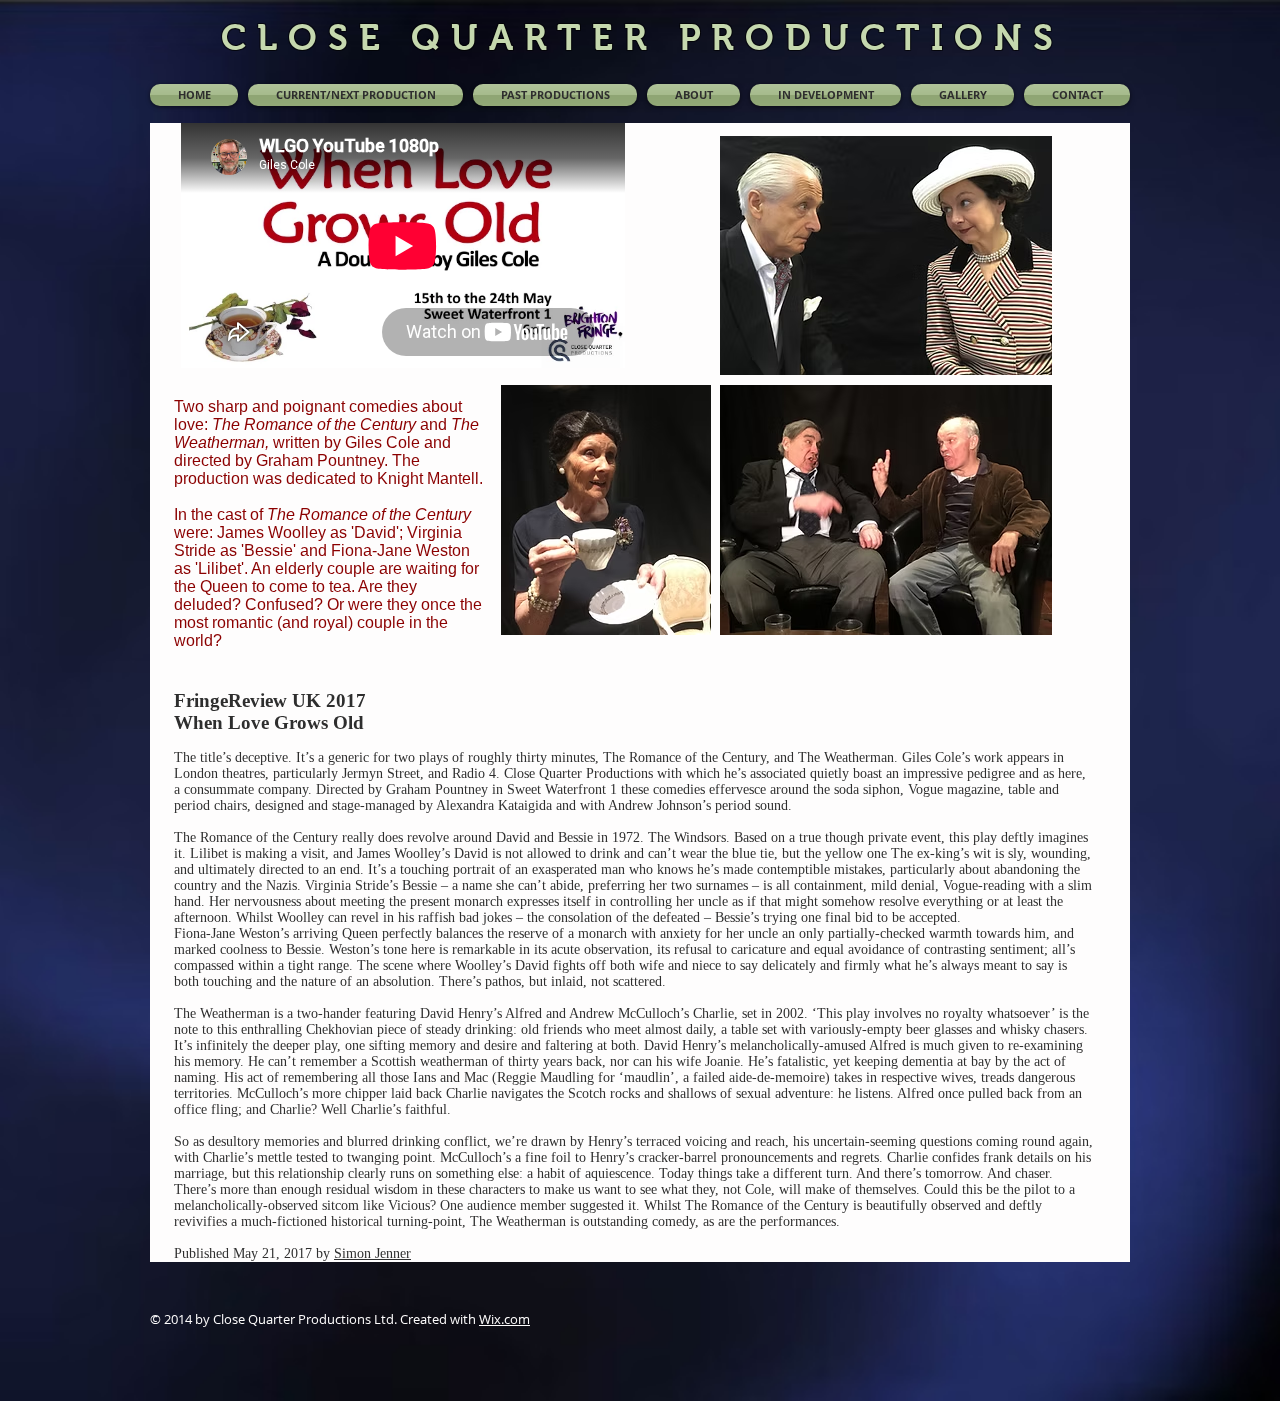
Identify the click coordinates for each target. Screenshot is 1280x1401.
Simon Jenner (372, 1253)
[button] (555, 95)
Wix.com (504, 1319)
